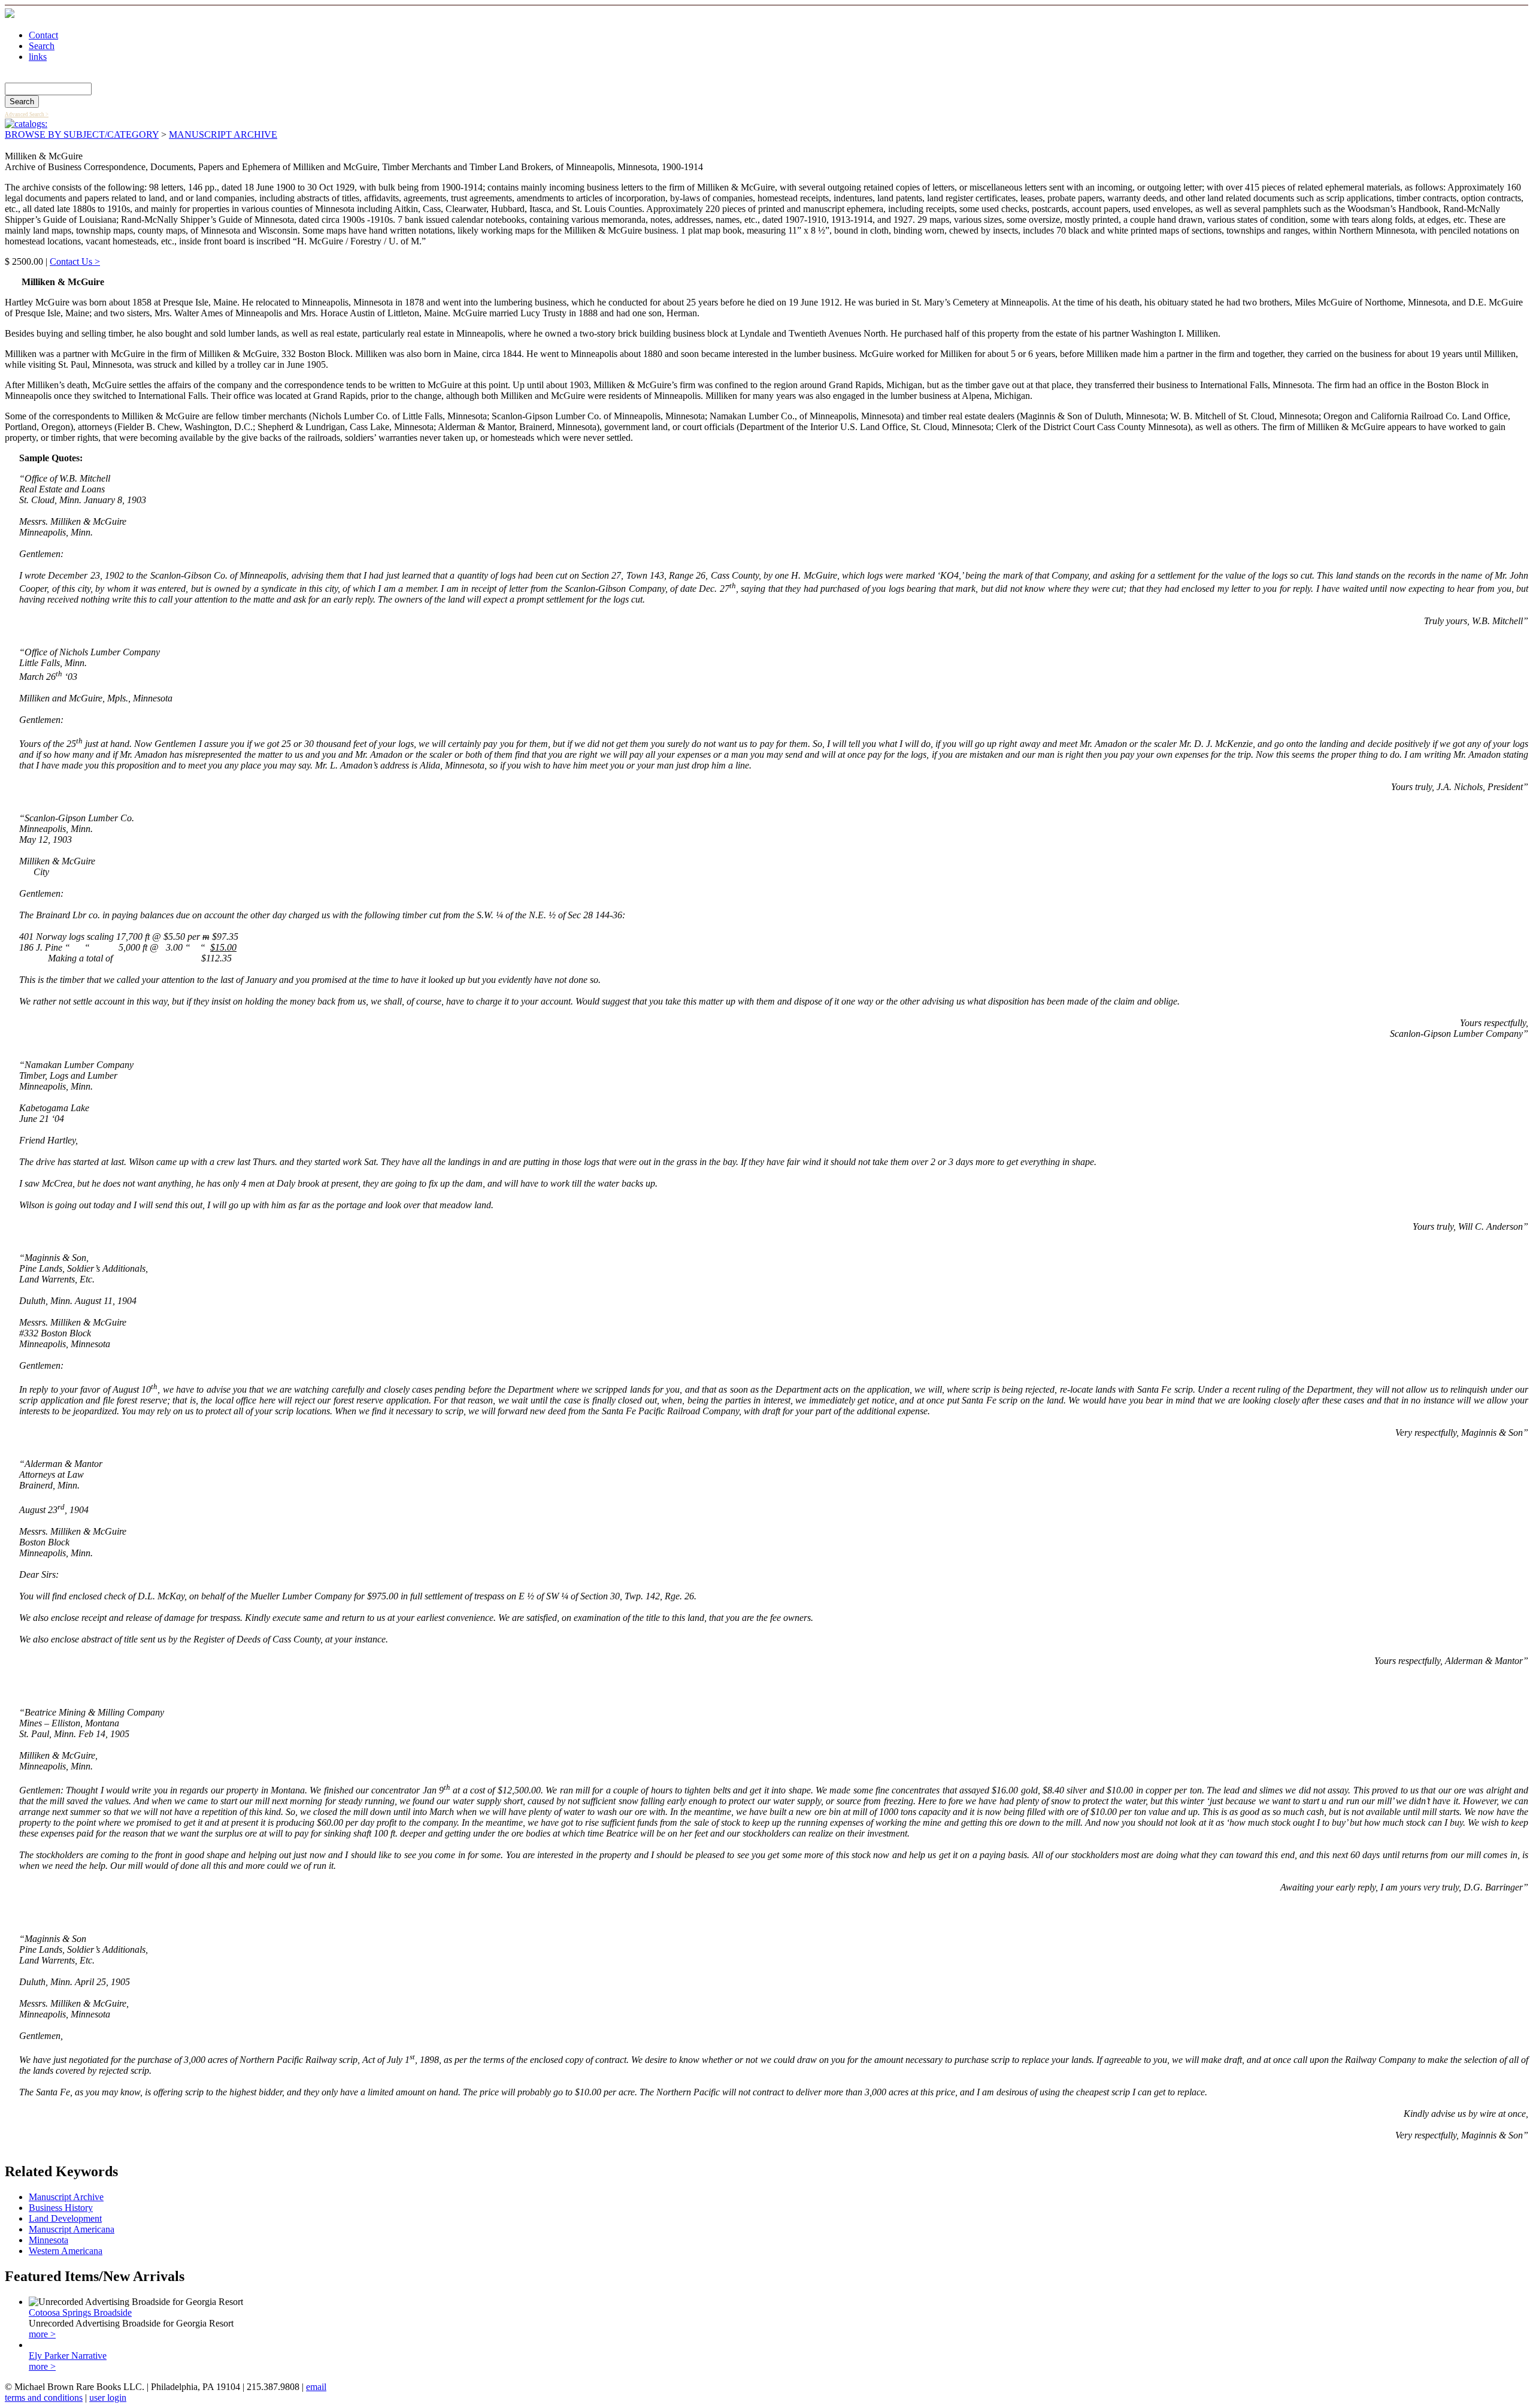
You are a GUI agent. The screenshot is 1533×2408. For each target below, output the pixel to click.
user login (108, 2398)
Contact (43, 35)
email (316, 2387)
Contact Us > (75, 261)
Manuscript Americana (72, 2229)
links (38, 57)
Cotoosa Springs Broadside (80, 2312)
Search (42, 46)
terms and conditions (44, 2398)
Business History (61, 2208)
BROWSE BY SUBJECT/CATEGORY (82, 134)
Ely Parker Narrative (68, 2356)
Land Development (65, 2218)
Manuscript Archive (66, 2197)
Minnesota (49, 2240)
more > (42, 2334)
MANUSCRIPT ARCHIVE (223, 134)
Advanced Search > (27, 114)
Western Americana (66, 2251)
